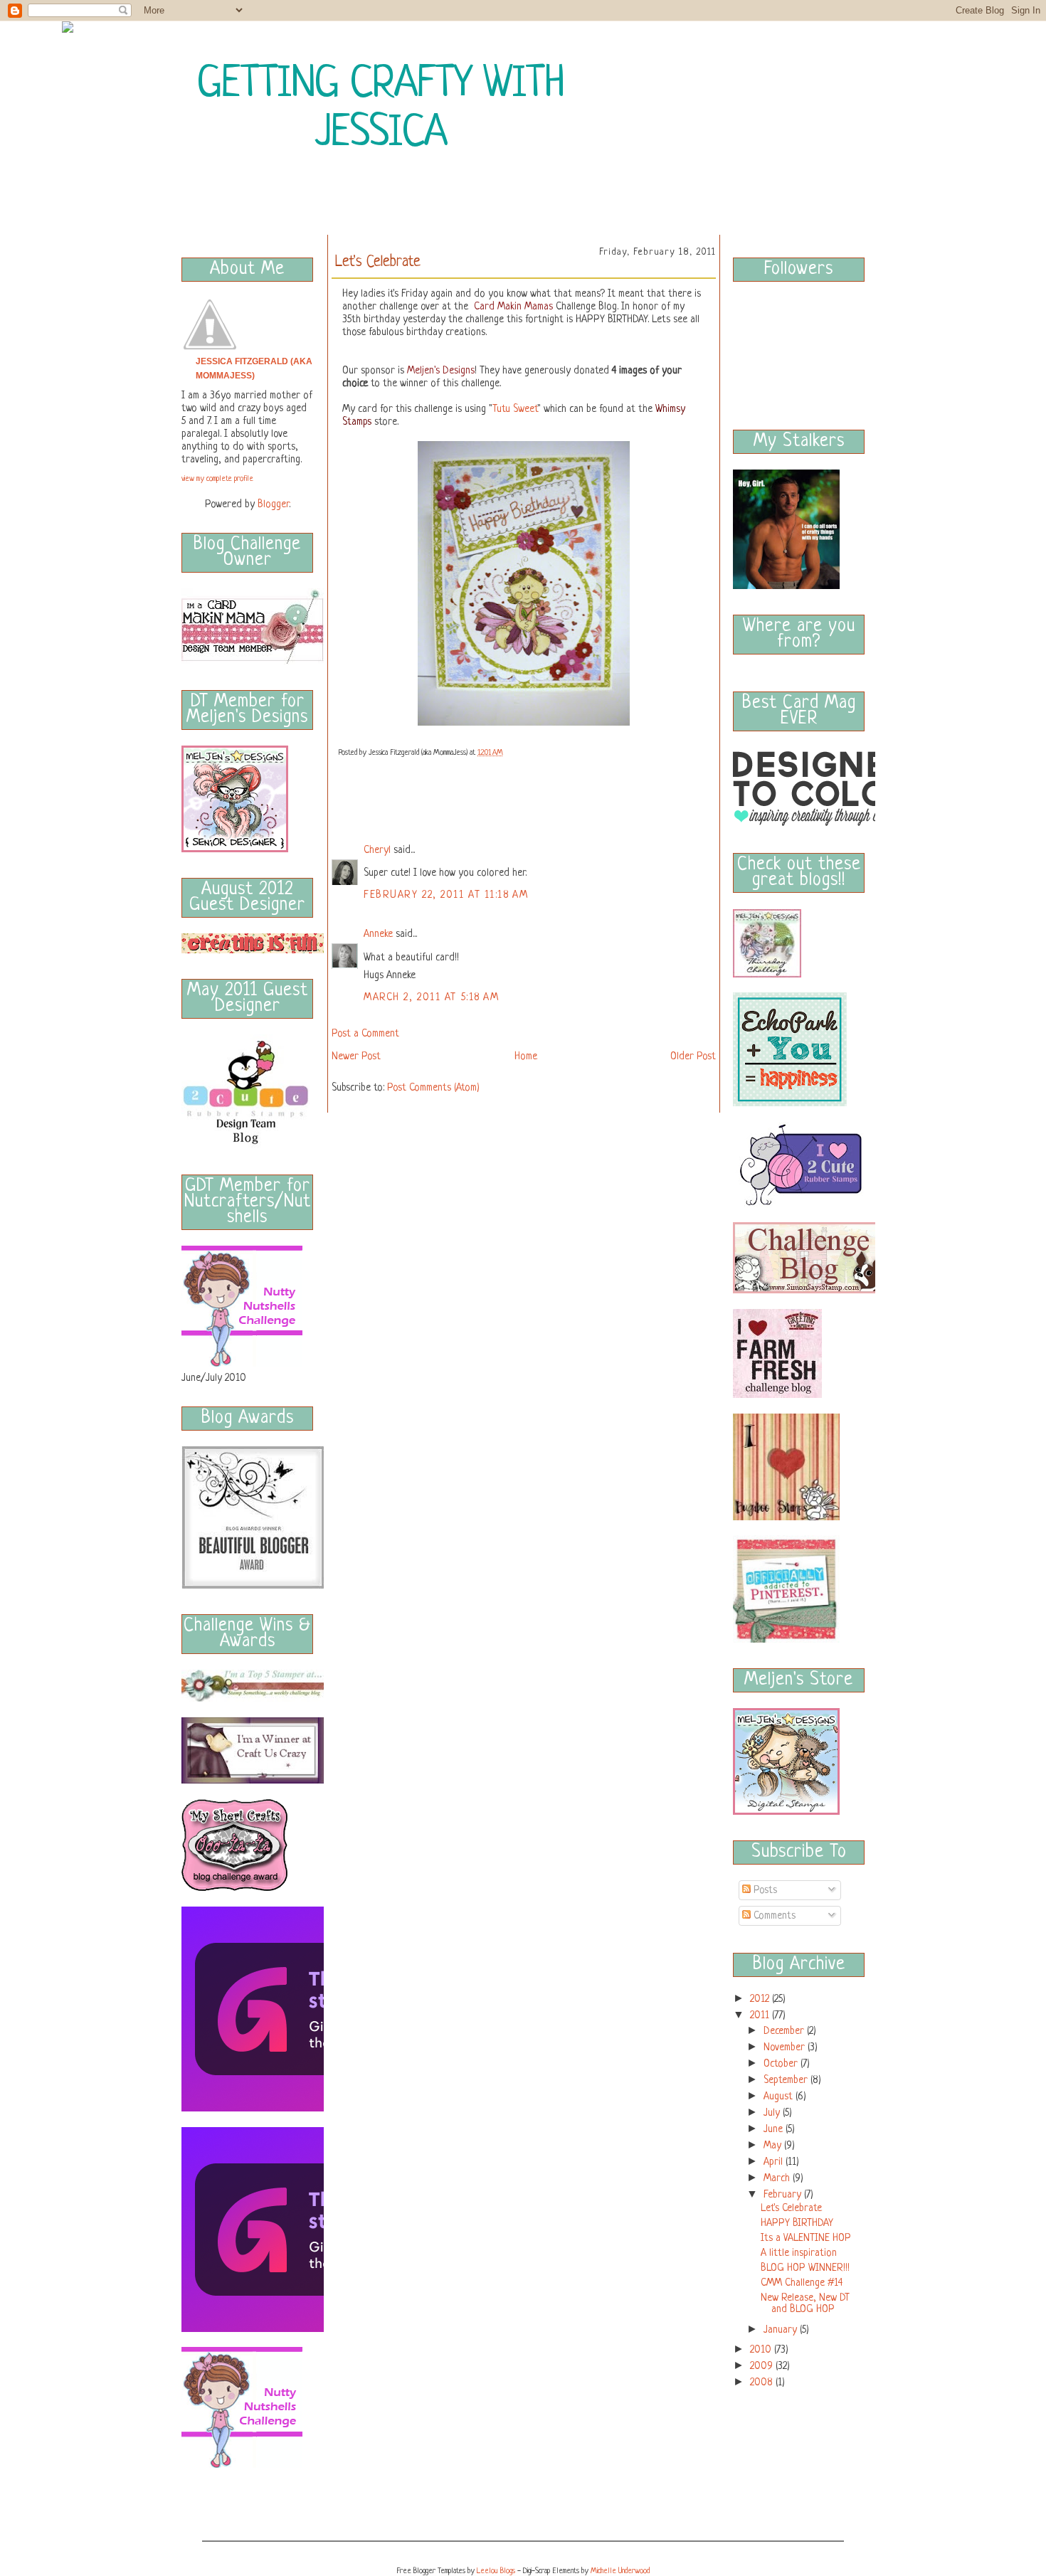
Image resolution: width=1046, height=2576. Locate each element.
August (778, 2097)
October (781, 2064)
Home (526, 1056)
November (784, 2047)
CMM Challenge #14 (802, 2283)
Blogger (273, 504)
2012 (760, 1999)
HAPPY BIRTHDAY (797, 2223)
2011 (760, 2015)
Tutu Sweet (515, 409)
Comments (773, 1916)
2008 (761, 2382)
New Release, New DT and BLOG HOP (805, 2304)
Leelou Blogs (496, 2571)
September (786, 2080)
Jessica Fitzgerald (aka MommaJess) (254, 369)
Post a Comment (365, 1034)
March (777, 2178)
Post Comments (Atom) (433, 1088)
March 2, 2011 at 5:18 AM (431, 997)
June (773, 2129)
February (782, 2195)
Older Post (693, 1056)
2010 (761, 2350)
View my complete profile (217, 479)
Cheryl (377, 850)
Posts (764, 1890)
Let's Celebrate (791, 2208)
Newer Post (356, 1056)
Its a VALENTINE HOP (806, 2238)
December (784, 2031)
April (773, 2162)
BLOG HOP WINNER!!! (805, 2268)
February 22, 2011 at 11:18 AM (446, 895)
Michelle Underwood (620, 2571)
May (772, 2146)
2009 (761, 2366)
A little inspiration (799, 2253)
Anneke (378, 934)
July (772, 2113)
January (780, 2330)
